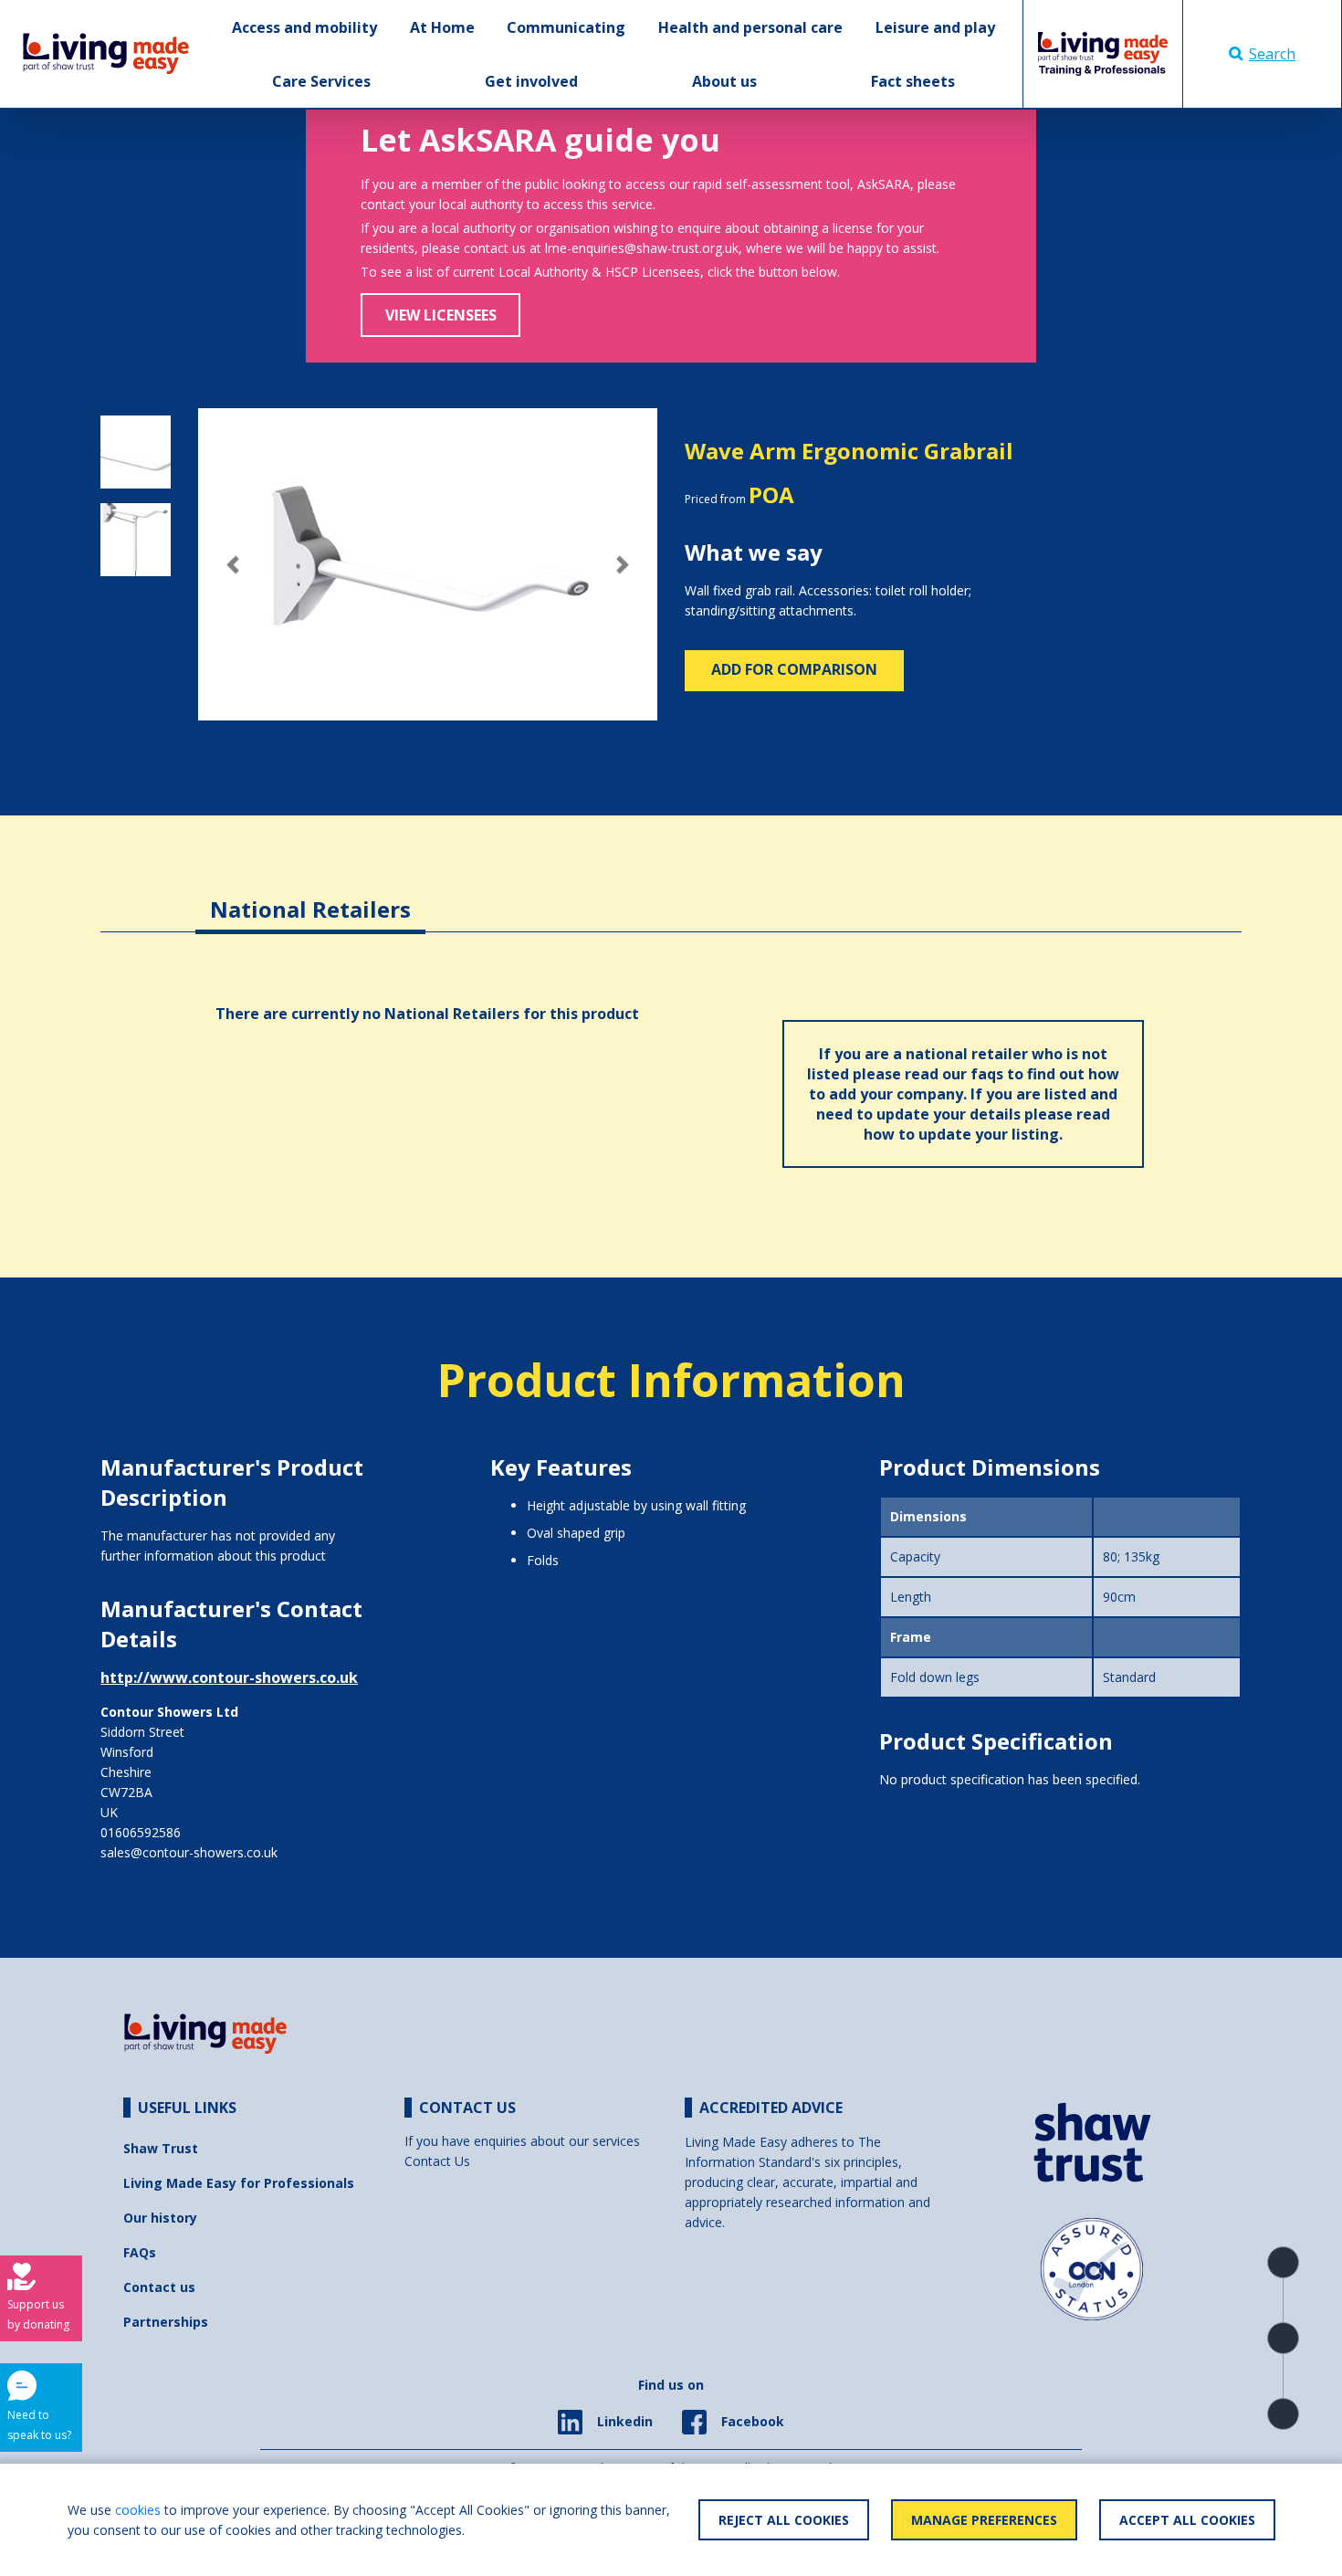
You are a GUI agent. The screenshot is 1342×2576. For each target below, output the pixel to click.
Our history (160, 2218)
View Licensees (441, 315)
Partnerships (166, 2322)
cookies (138, 2510)
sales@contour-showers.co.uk (189, 1852)
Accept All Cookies (1187, 2520)
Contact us (159, 2287)
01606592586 (141, 1832)
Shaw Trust (161, 2148)
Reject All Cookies (784, 2520)
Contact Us (437, 2161)
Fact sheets (913, 81)
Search (1272, 54)
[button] (232, 565)
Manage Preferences (984, 2520)
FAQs (140, 2252)
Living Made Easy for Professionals (239, 2183)
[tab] (310, 895)
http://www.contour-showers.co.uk (229, 1677)
